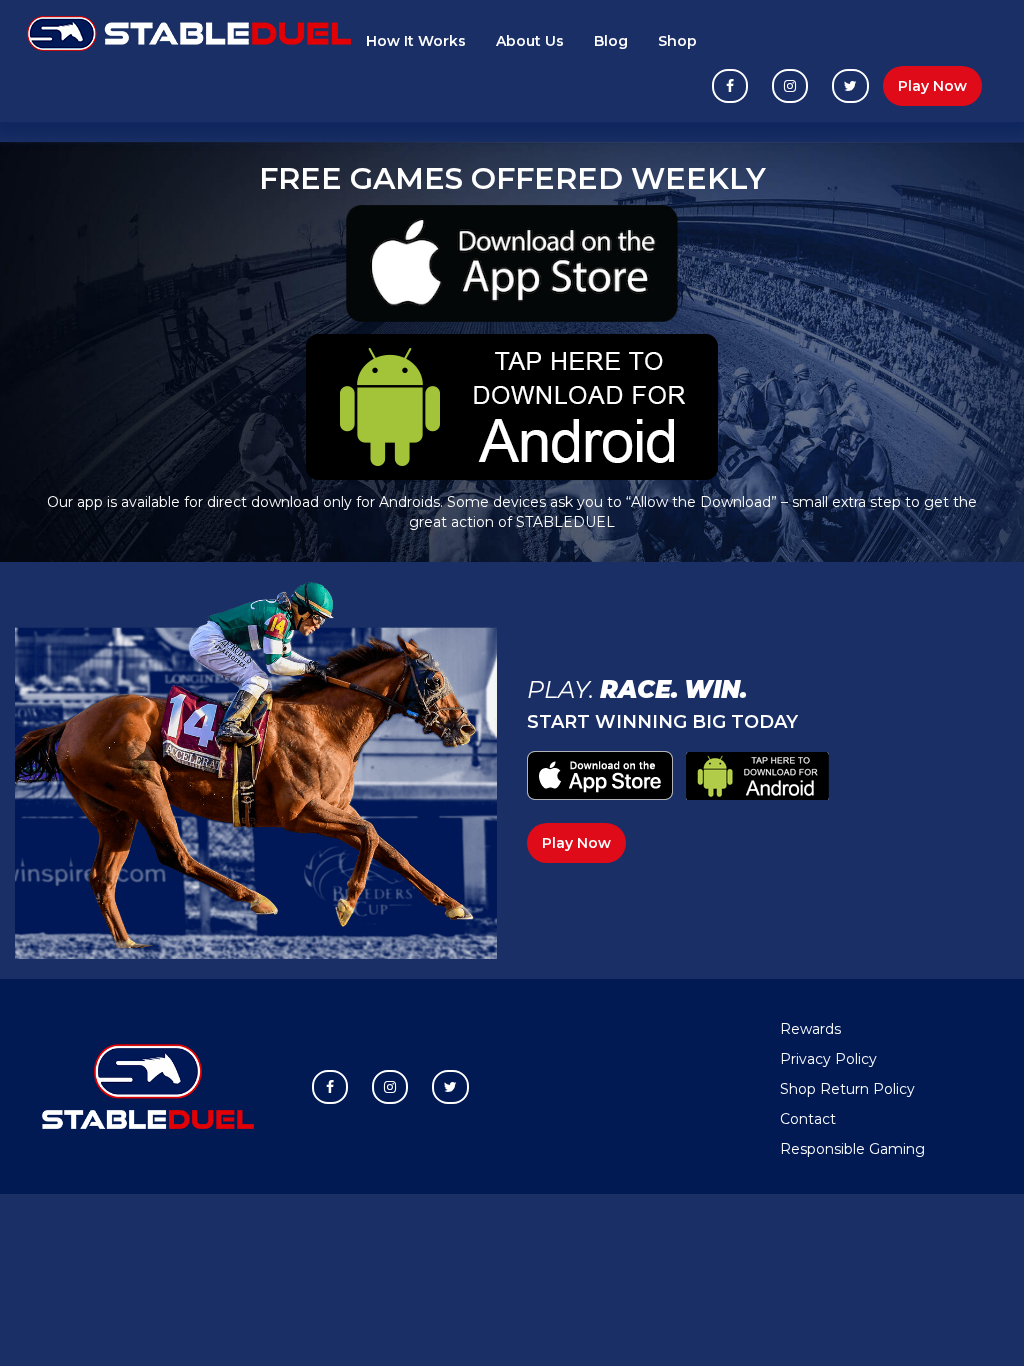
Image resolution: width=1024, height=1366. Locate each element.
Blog (611, 41)
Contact (808, 1119)
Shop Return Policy (847, 1089)
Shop (677, 41)
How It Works (416, 41)
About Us (530, 41)
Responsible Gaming (852, 1149)
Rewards (810, 1029)
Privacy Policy (828, 1059)
